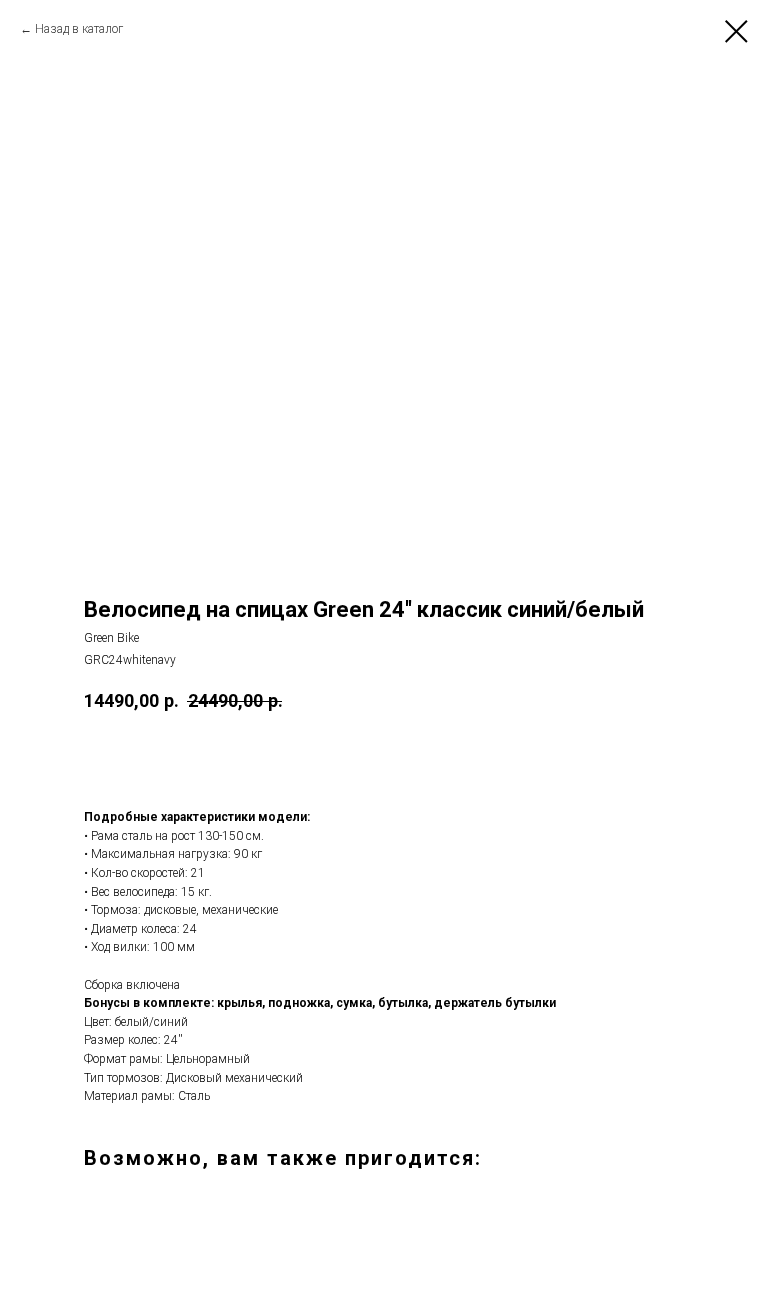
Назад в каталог (79, 29)
